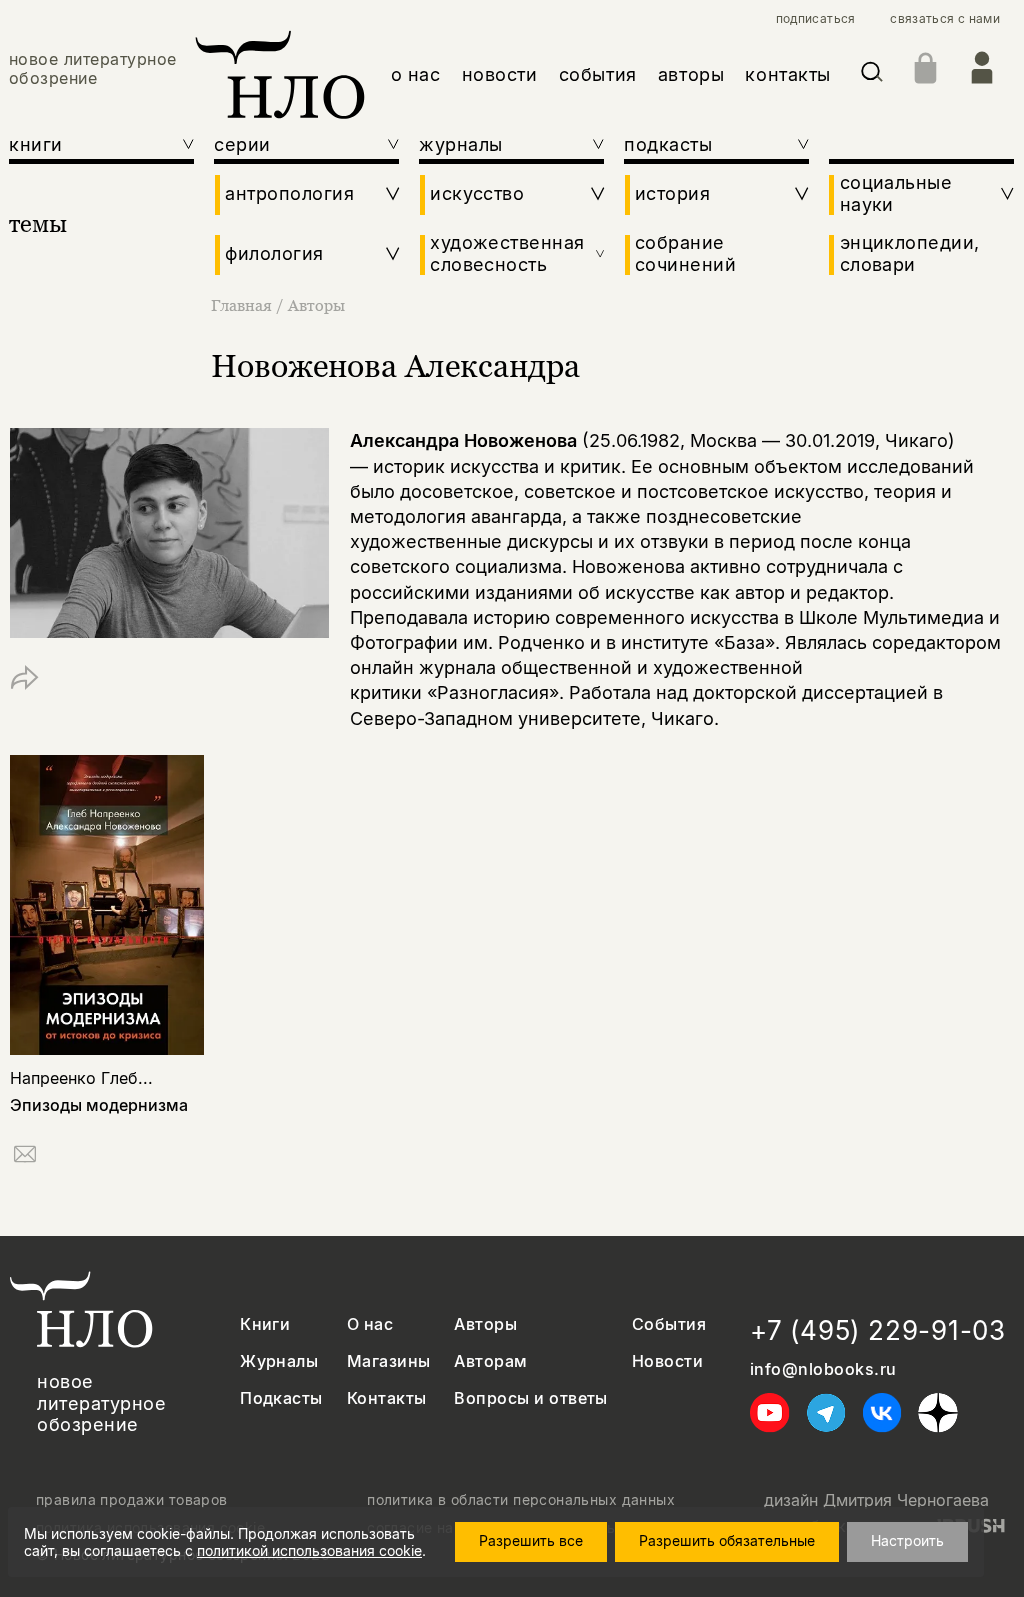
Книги (265, 1324)
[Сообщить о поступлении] (25, 1157)
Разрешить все (531, 1540)
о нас (416, 74)
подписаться (816, 19)
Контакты (387, 1398)
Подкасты (281, 1398)
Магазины (389, 1361)
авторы (691, 74)
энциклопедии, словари (910, 253)
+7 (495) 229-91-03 (878, 1330)
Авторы (316, 305)
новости (500, 74)
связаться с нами (945, 19)
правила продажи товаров (132, 1500)
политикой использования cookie (309, 1550)
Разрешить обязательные (727, 1540)
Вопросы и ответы (531, 1398)
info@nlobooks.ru (823, 1369)
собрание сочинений (685, 253)
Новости (667, 1361)
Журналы (279, 1361)
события (598, 74)
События (669, 1324)
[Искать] (872, 75)
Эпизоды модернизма (99, 1105)
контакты (787, 74)
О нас (370, 1324)
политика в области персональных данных (521, 1500)
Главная (241, 305)
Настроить (907, 1540)
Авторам (490, 1361)
